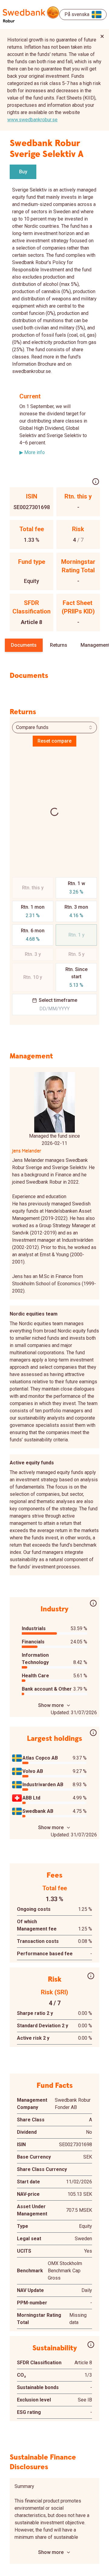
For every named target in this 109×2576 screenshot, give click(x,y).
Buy (23, 172)
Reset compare (54, 741)
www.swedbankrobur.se (32, 120)
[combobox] (54, 727)
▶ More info (32, 452)
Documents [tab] (24, 645)
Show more (51, 1705)
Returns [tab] (59, 645)
